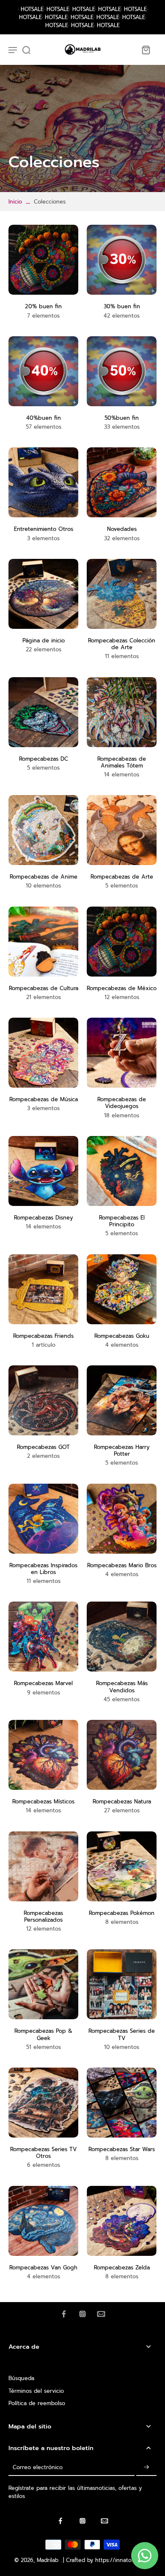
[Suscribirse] (146, 2467)
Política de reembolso (37, 2403)
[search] (26, 50)
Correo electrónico (38, 2467)
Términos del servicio (36, 2391)
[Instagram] (82, 2314)
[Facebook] (64, 2314)
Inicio (15, 202)
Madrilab (49, 2560)
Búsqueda (21, 2378)
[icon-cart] (146, 50)
